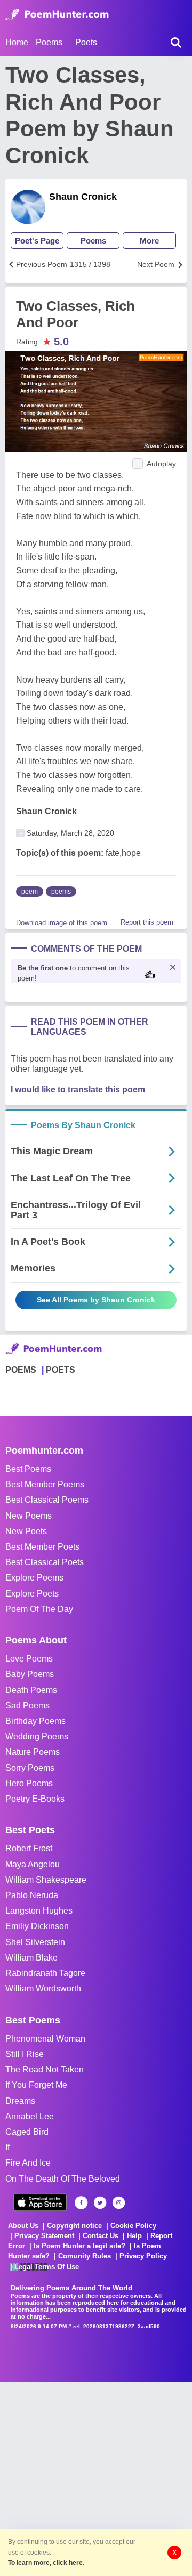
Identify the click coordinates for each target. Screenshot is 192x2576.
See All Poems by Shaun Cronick (96, 1300)
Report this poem (147, 922)
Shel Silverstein (35, 1942)
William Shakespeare (46, 1880)
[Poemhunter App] (40, 2202)
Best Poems (28, 1469)
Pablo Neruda (32, 1895)
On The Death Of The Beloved (63, 2179)
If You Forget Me (36, 2085)
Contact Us (101, 2236)
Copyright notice (74, 2226)
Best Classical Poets (45, 1562)
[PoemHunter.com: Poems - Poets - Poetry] (57, 14)
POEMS (21, 1370)
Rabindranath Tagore (45, 1973)
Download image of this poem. (63, 923)
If (7, 2147)
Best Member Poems (45, 1484)
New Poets (26, 1531)
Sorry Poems (30, 1768)
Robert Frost (29, 1848)
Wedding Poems (37, 1736)
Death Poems (31, 1690)
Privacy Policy (143, 2256)
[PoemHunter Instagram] (119, 2203)
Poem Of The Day (39, 1609)
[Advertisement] (96, 2478)
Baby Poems (30, 1674)
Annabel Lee (30, 2116)
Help (134, 2236)
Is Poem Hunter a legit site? (79, 2246)
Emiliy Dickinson (37, 1926)
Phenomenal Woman (45, 2039)
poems (61, 892)
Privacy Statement (44, 2236)
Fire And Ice (28, 2163)
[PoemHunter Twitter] (100, 2203)
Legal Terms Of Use (47, 2267)
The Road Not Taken (45, 2069)
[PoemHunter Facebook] (81, 2203)
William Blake (31, 1958)
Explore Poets (32, 1594)
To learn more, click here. (46, 2563)
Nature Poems (33, 1752)
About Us (23, 2226)
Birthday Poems (35, 1721)
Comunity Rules (85, 2256)
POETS (61, 1370)
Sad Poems (27, 1706)
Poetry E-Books (35, 1799)
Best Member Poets (42, 1547)
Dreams (20, 2101)
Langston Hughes (39, 1911)
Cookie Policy (133, 2226)
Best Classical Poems (47, 1500)
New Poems (29, 1516)
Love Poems (29, 1659)
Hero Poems (29, 1783)
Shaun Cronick (83, 197)
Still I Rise (25, 2054)
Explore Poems (34, 1578)
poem (30, 892)
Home (17, 42)
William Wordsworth (43, 1988)
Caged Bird (27, 2132)
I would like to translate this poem (78, 1089)
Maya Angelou (33, 1864)
